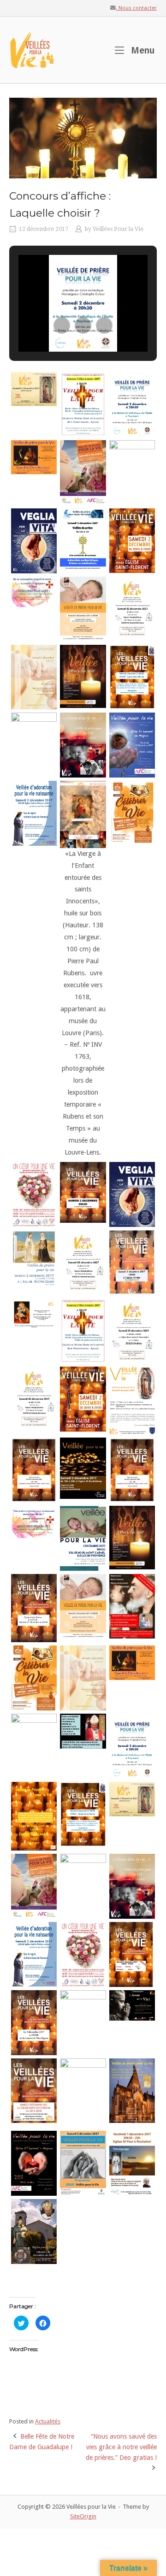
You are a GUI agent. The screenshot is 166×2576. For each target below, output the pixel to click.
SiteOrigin (83, 2516)
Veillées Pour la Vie (118, 229)
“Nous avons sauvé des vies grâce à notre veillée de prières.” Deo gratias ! (121, 2447)
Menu (142, 50)
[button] (62, 325)
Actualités (48, 2421)
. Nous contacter (136, 8)
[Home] (32, 49)
